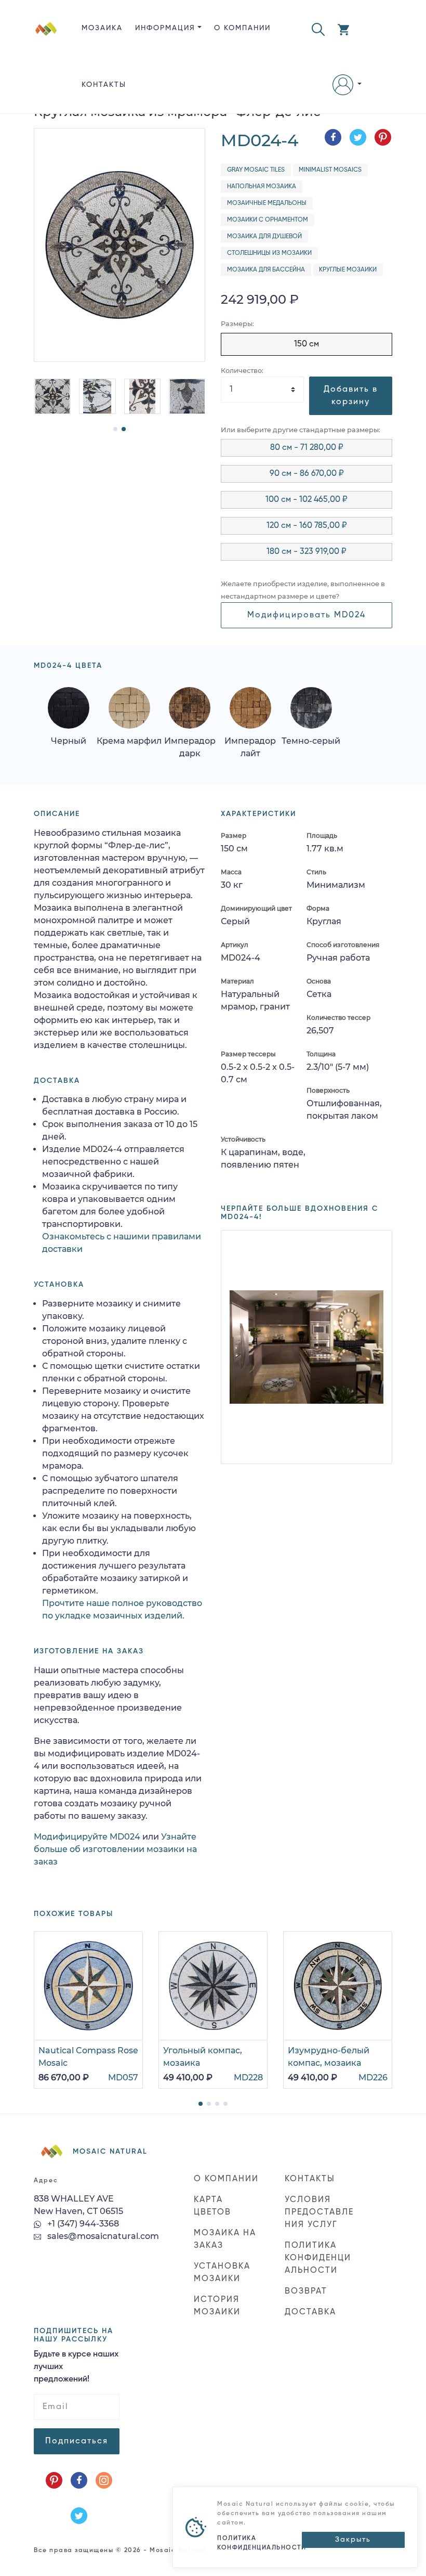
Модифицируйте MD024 (87, 1837)
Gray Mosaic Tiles (256, 170)
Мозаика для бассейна (266, 270)
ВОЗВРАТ (306, 2292)
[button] (318, 28)
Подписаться (77, 2441)
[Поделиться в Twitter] (358, 137)
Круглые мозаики (348, 270)
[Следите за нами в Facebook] (79, 2480)
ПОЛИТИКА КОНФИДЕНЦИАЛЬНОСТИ (318, 2258)
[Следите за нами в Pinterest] (54, 2480)
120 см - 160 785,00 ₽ (307, 526)
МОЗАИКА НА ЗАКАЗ (225, 2240)
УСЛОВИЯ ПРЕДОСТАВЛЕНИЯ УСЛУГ (319, 2212)
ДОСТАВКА (310, 2312)
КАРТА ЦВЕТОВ (212, 2206)
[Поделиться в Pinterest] (383, 137)
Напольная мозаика (262, 187)
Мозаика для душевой (264, 237)
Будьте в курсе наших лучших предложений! (76, 2367)
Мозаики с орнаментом (268, 220)
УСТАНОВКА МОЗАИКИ (222, 2273)
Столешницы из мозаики (269, 253)
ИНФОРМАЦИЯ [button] (165, 28)
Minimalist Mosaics (330, 170)
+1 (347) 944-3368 (82, 2224)
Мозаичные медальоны (267, 203)
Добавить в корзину (351, 396)
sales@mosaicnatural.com (102, 2236)
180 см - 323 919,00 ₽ (307, 552)
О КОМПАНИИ (242, 28)
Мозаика (102, 28)
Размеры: (237, 324)
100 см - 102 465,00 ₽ (307, 500)
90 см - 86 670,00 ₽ (307, 474)
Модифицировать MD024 (307, 615)
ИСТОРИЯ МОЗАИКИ (217, 2306)
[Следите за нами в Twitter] (79, 2516)
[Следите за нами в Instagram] (104, 2480)
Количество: (242, 371)
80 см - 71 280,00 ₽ (307, 448)
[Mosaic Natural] (46, 65)
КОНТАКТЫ (104, 85)
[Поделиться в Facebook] (333, 137)
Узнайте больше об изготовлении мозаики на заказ (115, 1849)
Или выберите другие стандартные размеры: (301, 430)
